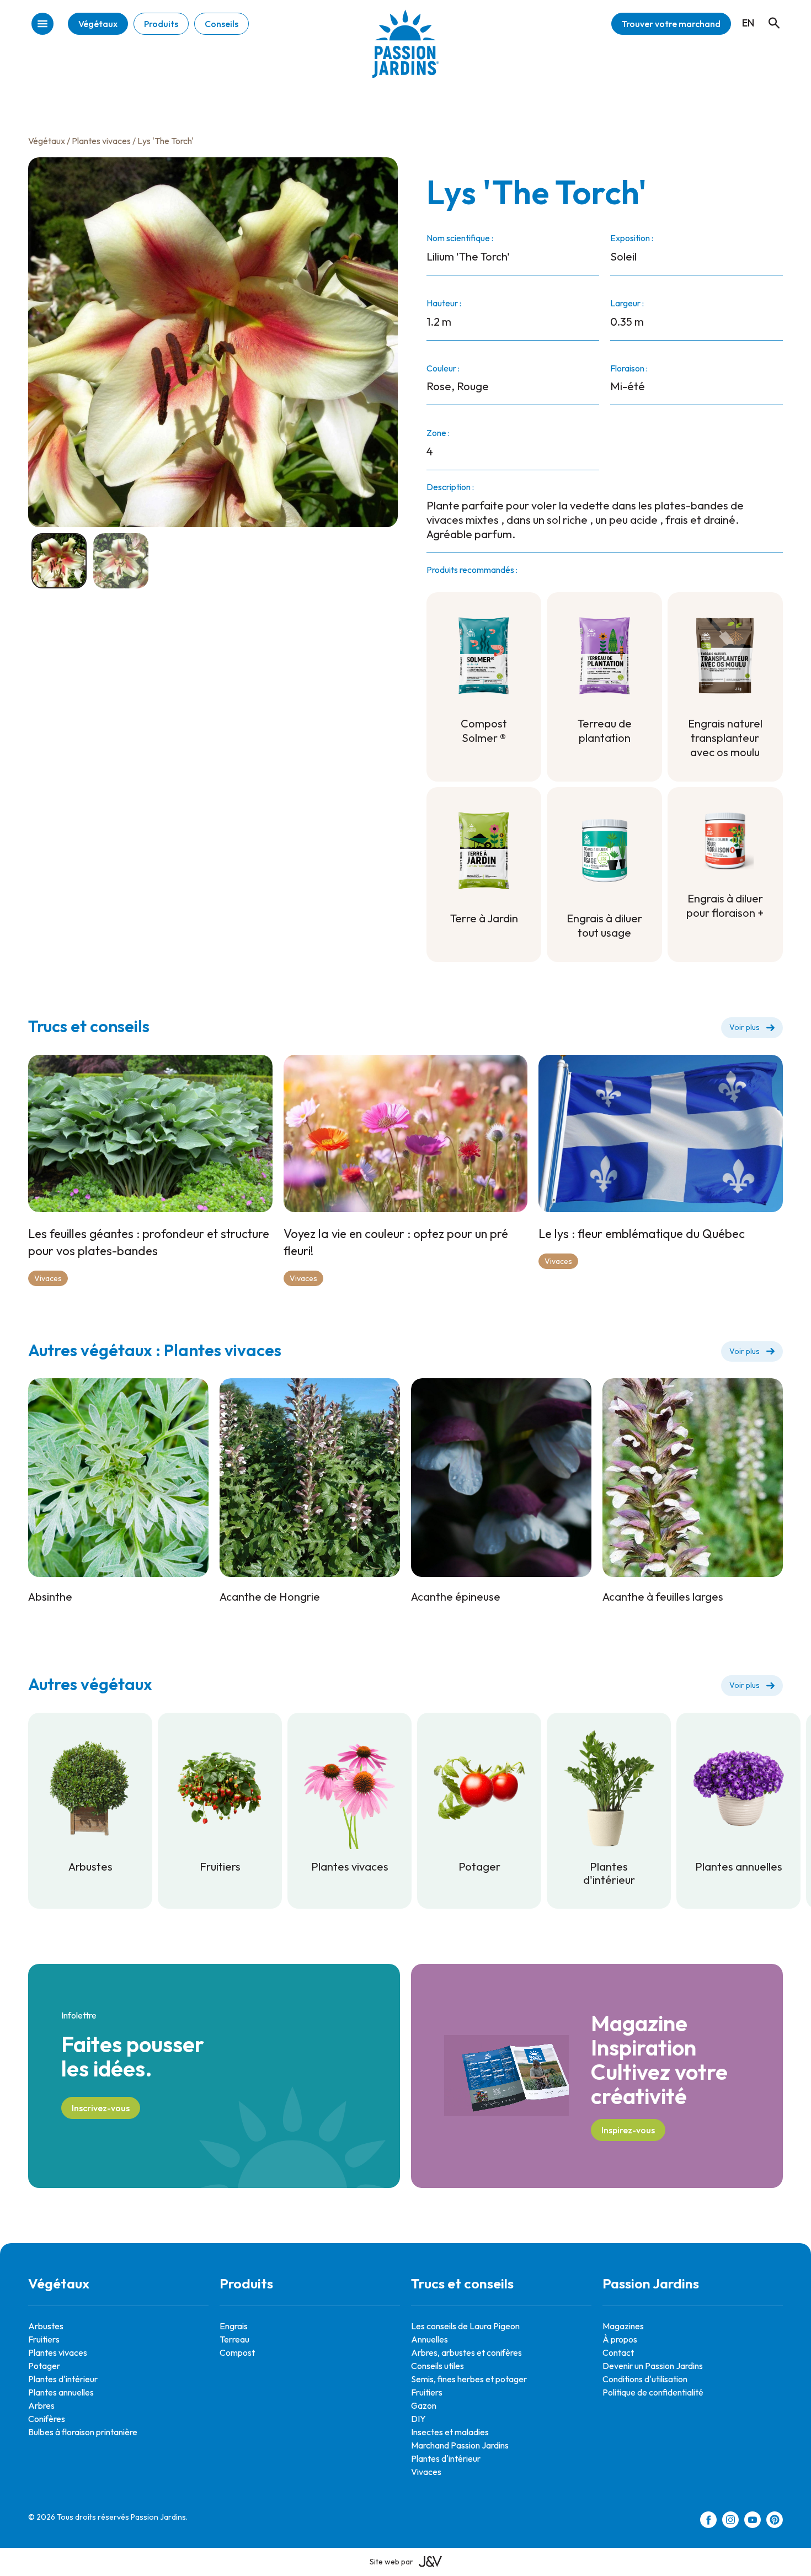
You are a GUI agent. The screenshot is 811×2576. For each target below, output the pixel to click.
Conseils (222, 24)
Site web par (391, 2562)
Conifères (47, 2419)
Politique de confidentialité (653, 2392)
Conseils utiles (437, 2366)
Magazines (623, 2326)
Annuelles (429, 2339)
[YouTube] (753, 2521)
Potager (44, 2366)
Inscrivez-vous (101, 2108)
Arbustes (46, 2326)
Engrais (234, 2326)
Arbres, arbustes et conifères (466, 2352)
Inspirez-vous (628, 2130)
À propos (620, 2339)
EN (748, 23)
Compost (237, 2352)
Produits (161, 24)
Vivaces (48, 1278)
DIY (418, 2419)
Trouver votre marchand (671, 24)
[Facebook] (708, 2521)
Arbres (41, 2405)
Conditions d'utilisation (645, 2379)
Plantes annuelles (61, 2392)
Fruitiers (44, 2339)
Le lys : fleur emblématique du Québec (642, 1234)
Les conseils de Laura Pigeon (465, 2326)
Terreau (234, 2339)
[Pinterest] (775, 2521)
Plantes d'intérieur (63, 2379)
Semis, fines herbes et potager (469, 2379)
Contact (618, 2352)
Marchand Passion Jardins (460, 2445)
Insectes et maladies (450, 2432)
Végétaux (98, 24)
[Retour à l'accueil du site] (405, 52)
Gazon (424, 2405)
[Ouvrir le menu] (42, 25)
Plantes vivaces (101, 141)
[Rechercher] (769, 13)
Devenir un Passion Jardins (653, 2366)
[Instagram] (730, 2521)
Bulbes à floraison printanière (83, 2432)
